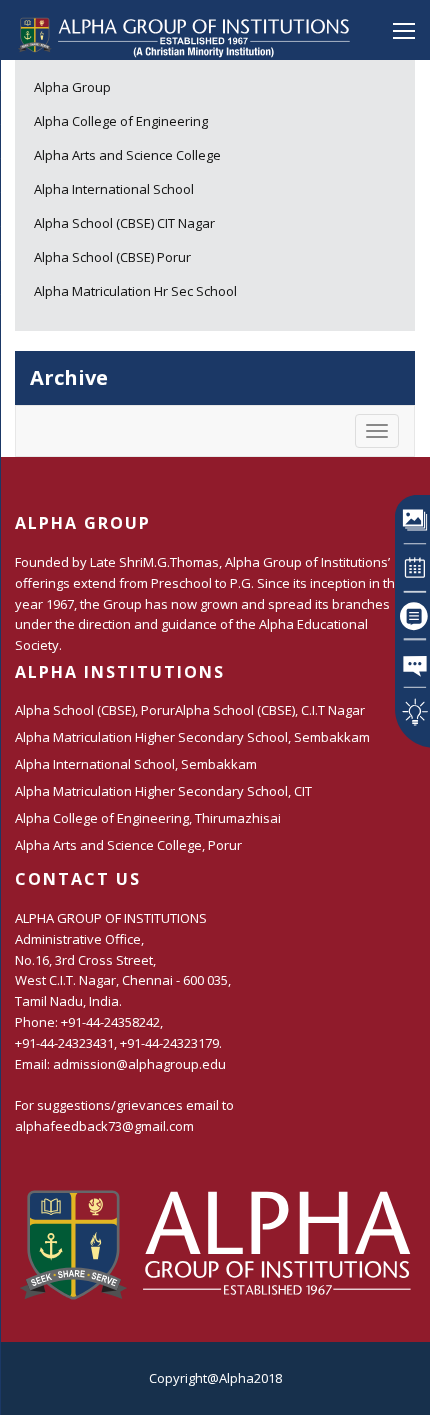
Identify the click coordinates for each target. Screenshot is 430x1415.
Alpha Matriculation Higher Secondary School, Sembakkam (192, 737)
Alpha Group (72, 87)
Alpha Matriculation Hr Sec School (135, 291)
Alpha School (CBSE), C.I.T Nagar (270, 710)
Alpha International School (114, 189)
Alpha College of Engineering (121, 121)
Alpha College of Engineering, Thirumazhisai (148, 818)
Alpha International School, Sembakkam (136, 764)
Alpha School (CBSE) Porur (112, 257)
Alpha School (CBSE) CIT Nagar (124, 223)
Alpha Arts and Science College (127, 155)
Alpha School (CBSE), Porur (95, 710)
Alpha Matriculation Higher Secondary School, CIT (163, 791)
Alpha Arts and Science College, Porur (128, 845)
